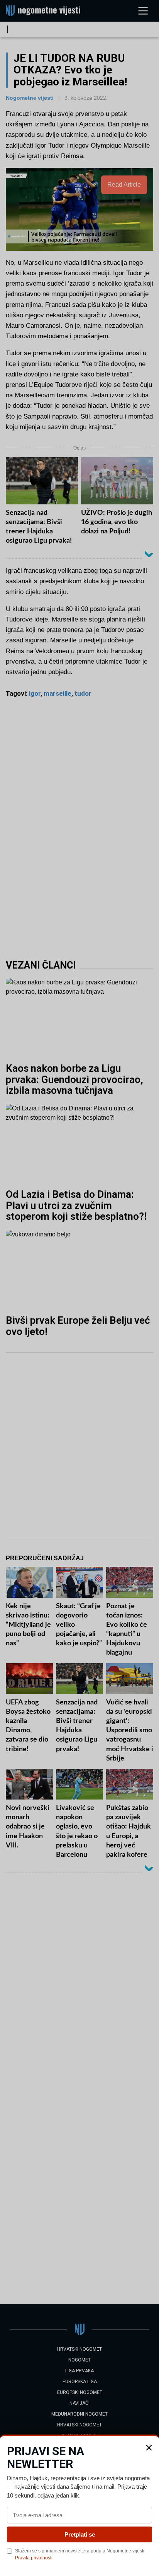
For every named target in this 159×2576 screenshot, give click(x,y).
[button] (149, 2448)
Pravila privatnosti (34, 2558)
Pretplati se (80, 2534)
